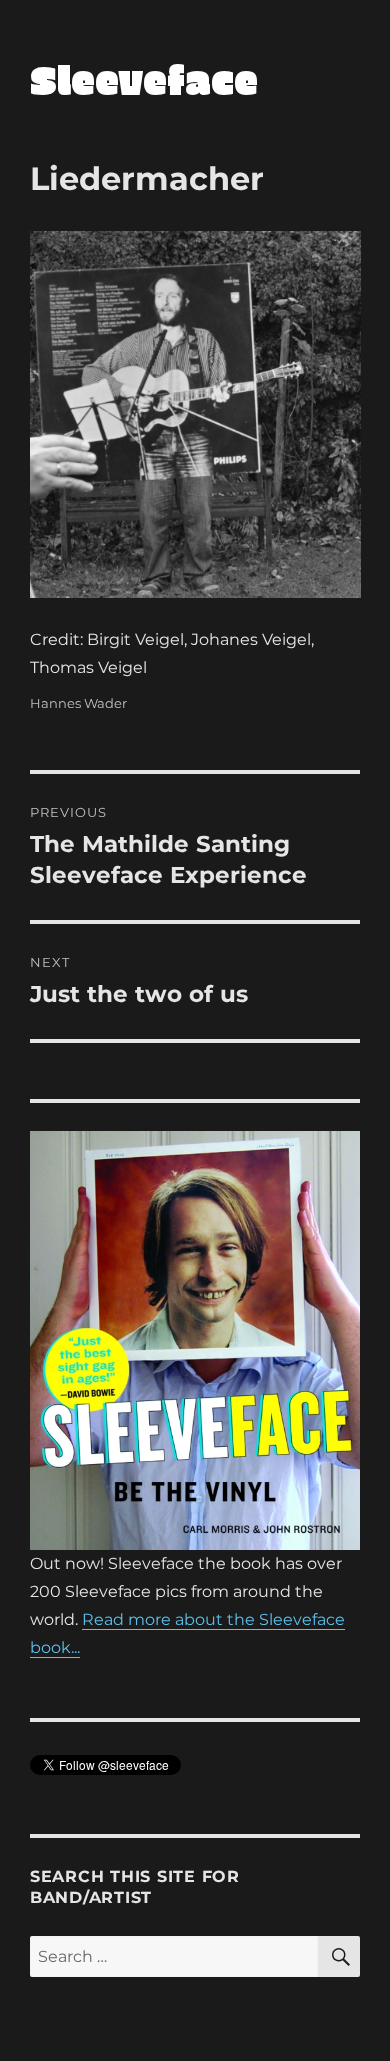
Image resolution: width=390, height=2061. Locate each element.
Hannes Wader (78, 703)
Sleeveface (144, 79)
